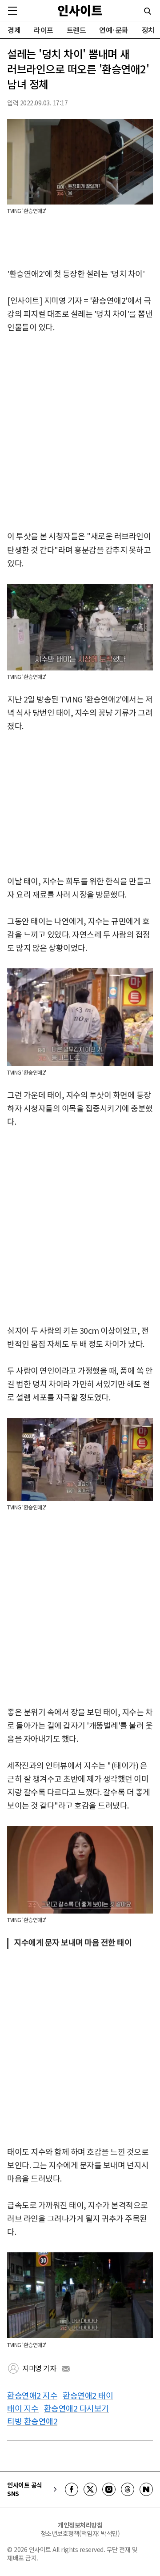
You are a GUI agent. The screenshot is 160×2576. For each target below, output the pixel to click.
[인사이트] (80, 10)
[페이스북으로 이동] (72, 2489)
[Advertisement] (80, 432)
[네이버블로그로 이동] (146, 2489)
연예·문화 (114, 30)
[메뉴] (12, 11)
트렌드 (76, 30)
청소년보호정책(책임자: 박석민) (80, 2533)
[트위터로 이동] (90, 2489)
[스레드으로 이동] (128, 2489)
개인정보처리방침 (80, 2525)
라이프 (44, 30)
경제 (14, 30)
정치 (148, 30)
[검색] (148, 11)
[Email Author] (66, 2369)
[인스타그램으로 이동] (109, 2489)
